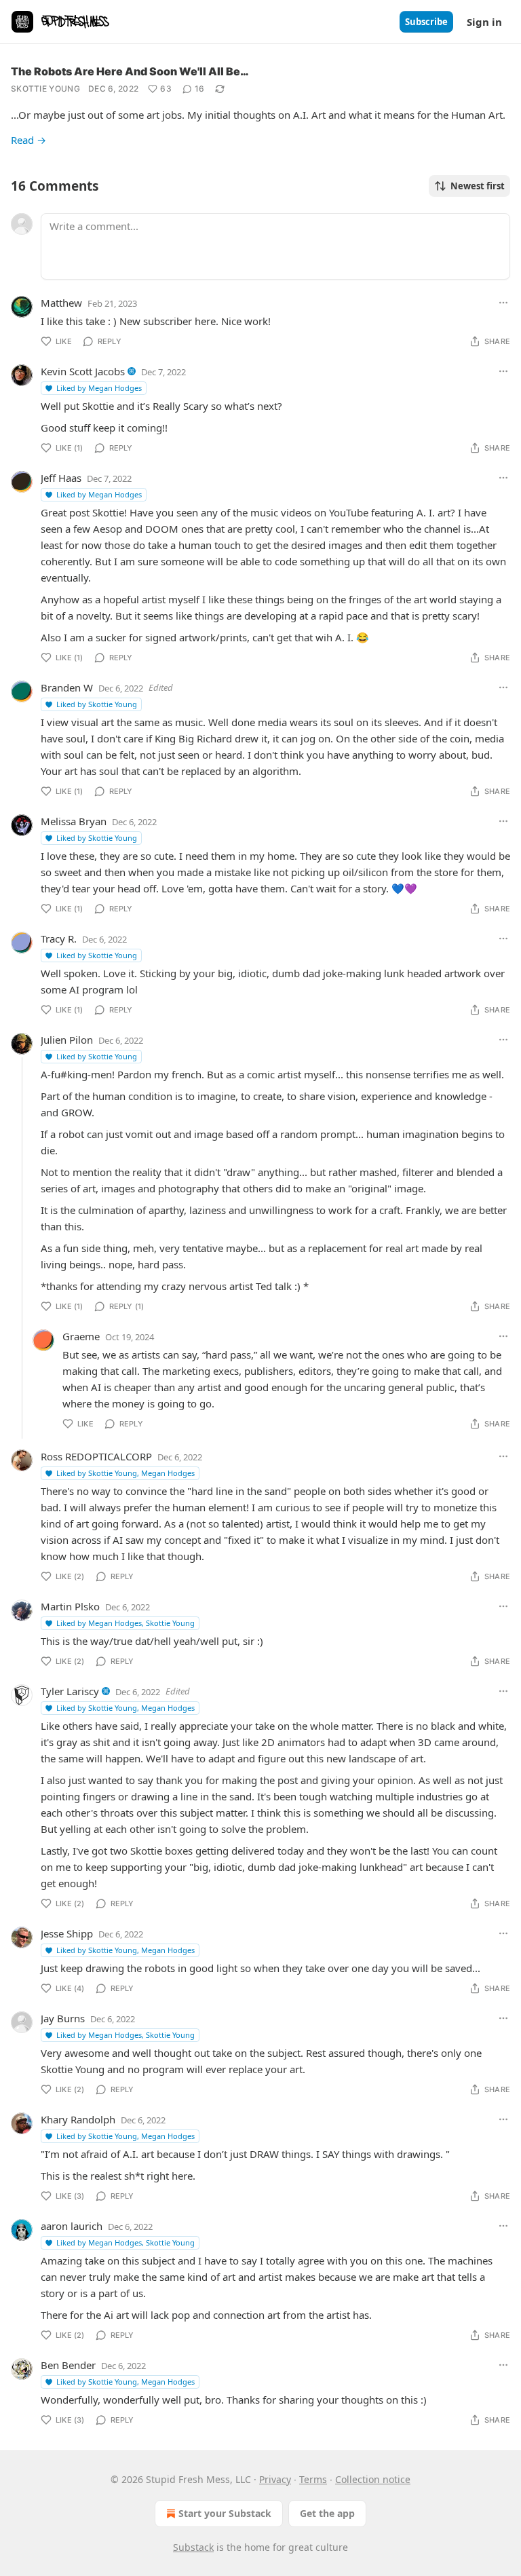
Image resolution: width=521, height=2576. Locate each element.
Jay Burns (63, 2018)
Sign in (484, 22)
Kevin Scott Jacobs (83, 371)
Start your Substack (225, 2513)
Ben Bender (68, 2365)
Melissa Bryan (74, 821)
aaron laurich (72, 2226)
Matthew (61, 303)
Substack (193, 2547)
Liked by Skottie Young (97, 704)
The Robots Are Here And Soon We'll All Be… (130, 71)
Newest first (478, 186)
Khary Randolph (78, 2119)
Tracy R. (59, 939)
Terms (313, 2479)
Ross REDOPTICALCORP (96, 1456)
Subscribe (426, 22)
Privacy (275, 2479)
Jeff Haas (61, 478)
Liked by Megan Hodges (99, 388)
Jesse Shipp (67, 1933)
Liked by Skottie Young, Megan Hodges (126, 1473)
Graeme (81, 1336)
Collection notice (373, 2479)
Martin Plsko (70, 1606)
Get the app (327, 2513)
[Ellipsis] (503, 303)
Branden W (67, 687)
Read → (28, 140)
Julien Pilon (67, 1040)
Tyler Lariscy (70, 1691)
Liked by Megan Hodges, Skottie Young (126, 1623)
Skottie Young (45, 89)
